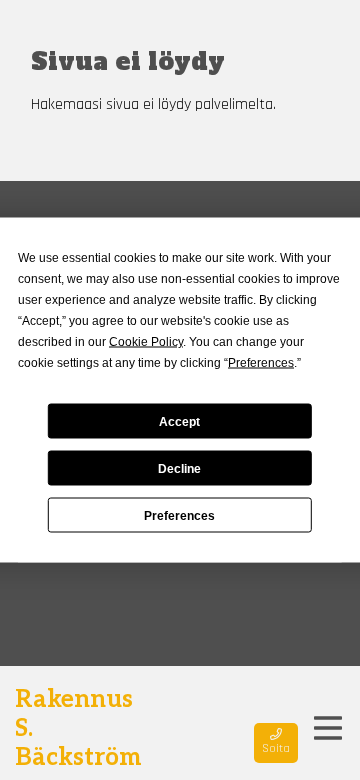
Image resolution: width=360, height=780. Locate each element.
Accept (179, 421)
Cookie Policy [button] (146, 342)
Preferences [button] (261, 363)
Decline (179, 468)
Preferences (179, 515)
